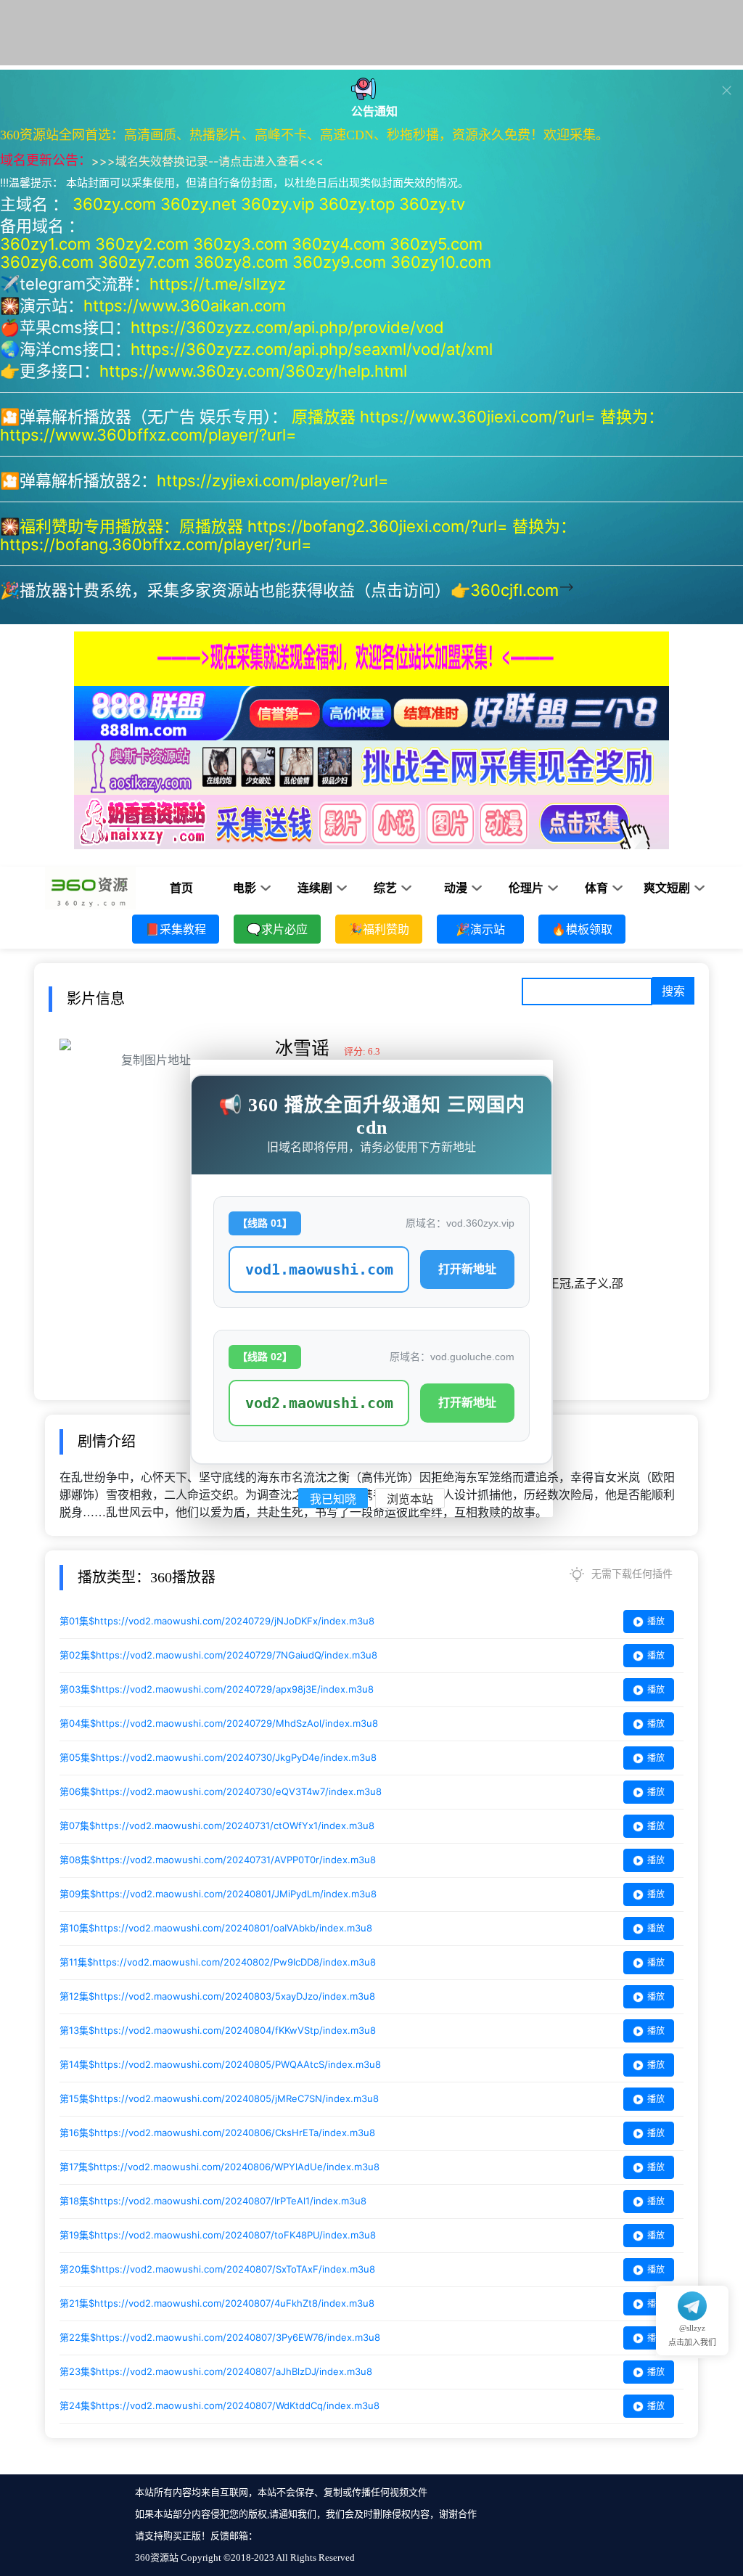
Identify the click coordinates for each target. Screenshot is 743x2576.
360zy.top (357, 204)
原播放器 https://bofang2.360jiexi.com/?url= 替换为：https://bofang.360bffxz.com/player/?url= (288, 535)
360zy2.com (142, 244)
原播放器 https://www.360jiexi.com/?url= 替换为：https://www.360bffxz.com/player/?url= (332, 426)
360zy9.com (339, 262)
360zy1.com (45, 244)
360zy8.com (241, 262)
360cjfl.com (514, 590)
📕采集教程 (176, 929)
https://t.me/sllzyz (218, 284)
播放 (656, 1621)
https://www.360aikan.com (185, 306)
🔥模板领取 (582, 929)
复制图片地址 (156, 1060)
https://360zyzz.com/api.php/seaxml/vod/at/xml (312, 349)
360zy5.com (436, 244)
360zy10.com (441, 262)
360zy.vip (278, 204)
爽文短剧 (667, 888)
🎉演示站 (480, 929)
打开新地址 (467, 1269)
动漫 (456, 888)
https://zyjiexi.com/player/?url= (273, 481)
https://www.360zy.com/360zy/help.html (253, 371)
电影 (245, 888)
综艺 (385, 888)
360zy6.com (47, 262)
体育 (596, 888)
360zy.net (198, 204)
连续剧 (315, 888)
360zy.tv (432, 204)
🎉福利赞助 (379, 929)
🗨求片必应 (277, 929)
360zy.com (114, 204)
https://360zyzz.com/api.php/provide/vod (287, 327)
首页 (181, 888)
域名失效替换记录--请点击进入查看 (208, 161)
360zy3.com (240, 244)
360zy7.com (144, 262)
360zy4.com (338, 244)
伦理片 (526, 888)
